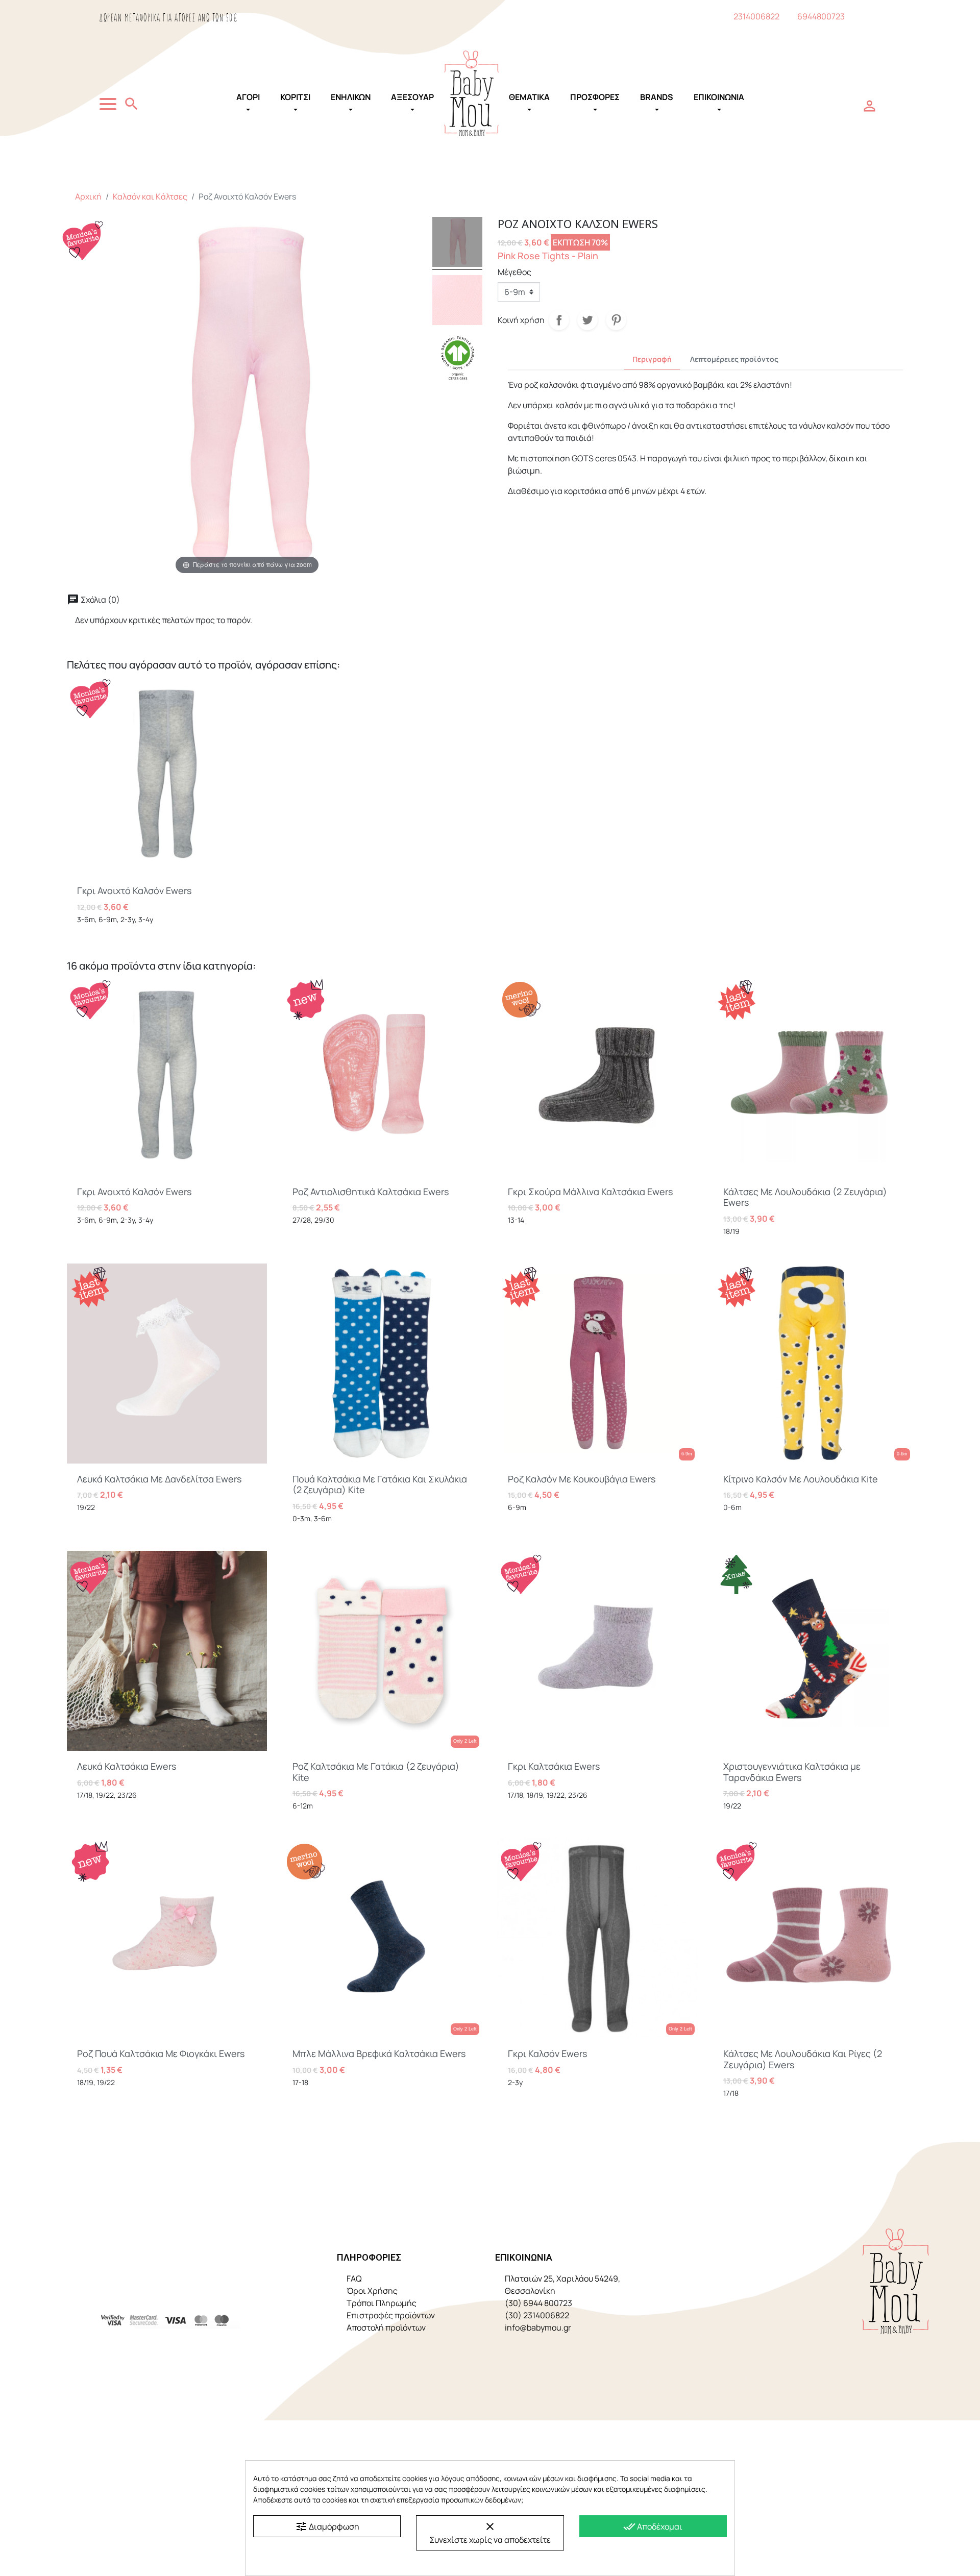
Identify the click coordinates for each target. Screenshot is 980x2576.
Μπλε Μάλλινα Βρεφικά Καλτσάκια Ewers (379, 2053)
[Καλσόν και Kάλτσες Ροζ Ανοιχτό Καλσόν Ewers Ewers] (457, 302)
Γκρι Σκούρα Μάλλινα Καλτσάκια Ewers (590, 1192)
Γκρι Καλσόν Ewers (547, 2053)
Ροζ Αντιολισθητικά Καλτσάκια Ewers (371, 1192)
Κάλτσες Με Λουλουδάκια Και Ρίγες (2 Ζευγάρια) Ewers (803, 2059)
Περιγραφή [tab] (652, 359)
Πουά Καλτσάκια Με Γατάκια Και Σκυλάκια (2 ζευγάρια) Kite (380, 1484)
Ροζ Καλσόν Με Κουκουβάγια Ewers (582, 1479)
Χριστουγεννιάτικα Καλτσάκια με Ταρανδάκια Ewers (792, 1772)
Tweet (587, 320)
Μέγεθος (514, 272)
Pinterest (616, 320)
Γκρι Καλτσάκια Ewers (554, 1766)
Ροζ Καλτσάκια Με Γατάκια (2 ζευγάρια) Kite (376, 1772)
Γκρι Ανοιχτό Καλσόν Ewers (134, 890)
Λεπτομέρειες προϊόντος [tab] (734, 359)
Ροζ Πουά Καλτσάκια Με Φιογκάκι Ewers (161, 2053)
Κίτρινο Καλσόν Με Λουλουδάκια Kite (801, 1479)
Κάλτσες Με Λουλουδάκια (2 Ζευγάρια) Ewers (805, 1197)
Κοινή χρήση (559, 320)
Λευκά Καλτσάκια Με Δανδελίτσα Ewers (159, 1479)
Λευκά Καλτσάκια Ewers (127, 1766)
